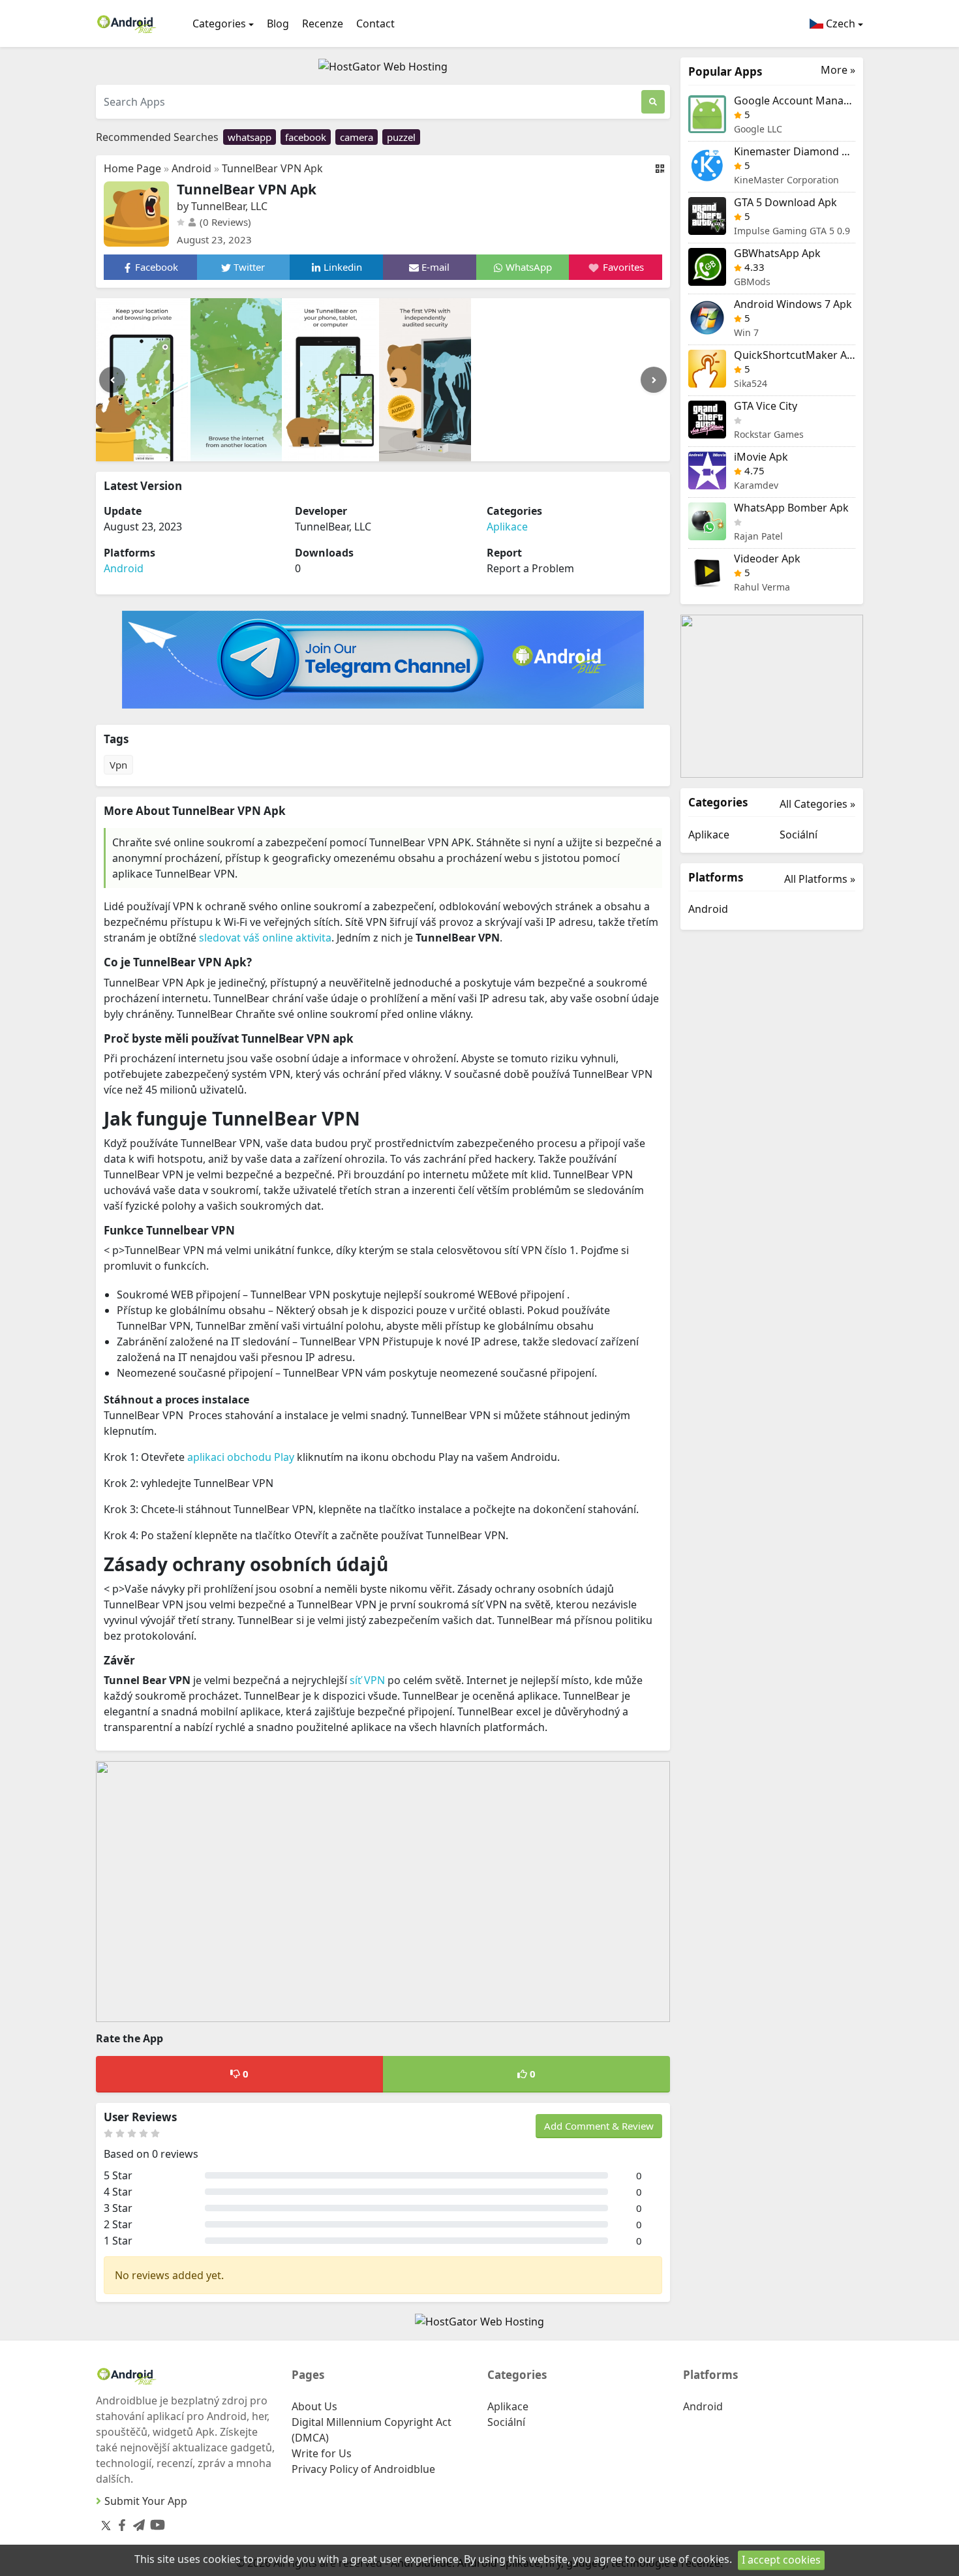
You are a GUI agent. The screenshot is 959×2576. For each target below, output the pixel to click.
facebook (306, 137)
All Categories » (817, 804)
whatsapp (250, 137)
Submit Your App (146, 2501)
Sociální (799, 835)
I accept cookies (781, 2560)
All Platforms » (820, 879)
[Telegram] (136, 2522)
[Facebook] (119, 2522)
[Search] (653, 102)
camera (357, 137)
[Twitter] (106, 2525)
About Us (314, 2406)
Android (191, 168)
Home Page (132, 168)
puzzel (401, 137)
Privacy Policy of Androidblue (363, 2469)
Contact (375, 23)
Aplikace (507, 527)
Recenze (323, 23)
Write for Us (322, 2453)
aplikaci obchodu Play (241, 1457)
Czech (839, 23)
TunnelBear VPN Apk (272, 168)
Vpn (118, 765)
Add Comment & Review (599, 2126)
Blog (278, 23)
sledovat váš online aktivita (265, 938)
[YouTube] (155, 2522)
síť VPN (367, 1680)
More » (838, 70)
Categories (219, 23)
